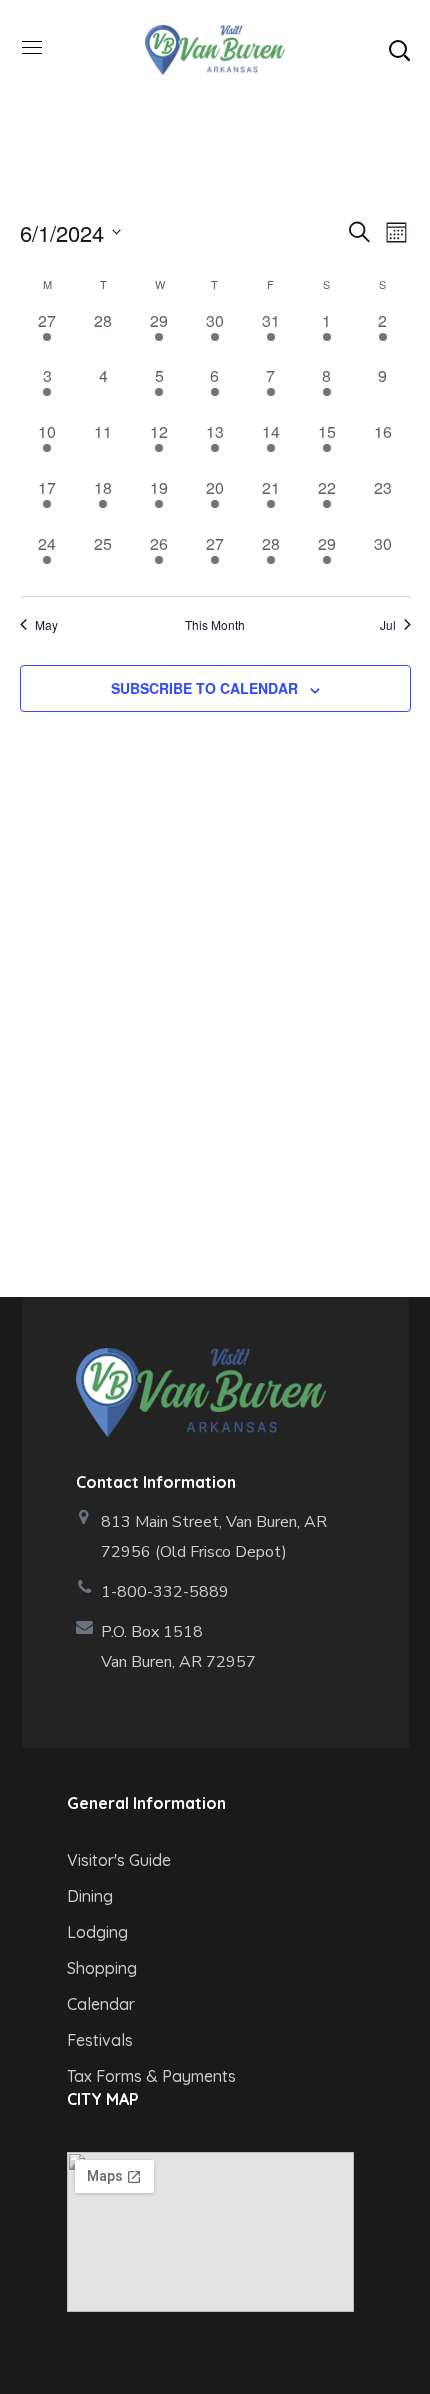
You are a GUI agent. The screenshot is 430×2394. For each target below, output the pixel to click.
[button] (399, 50)
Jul (388, 625)
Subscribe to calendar (204, 688)
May (46, 625)
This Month (215, 625)
